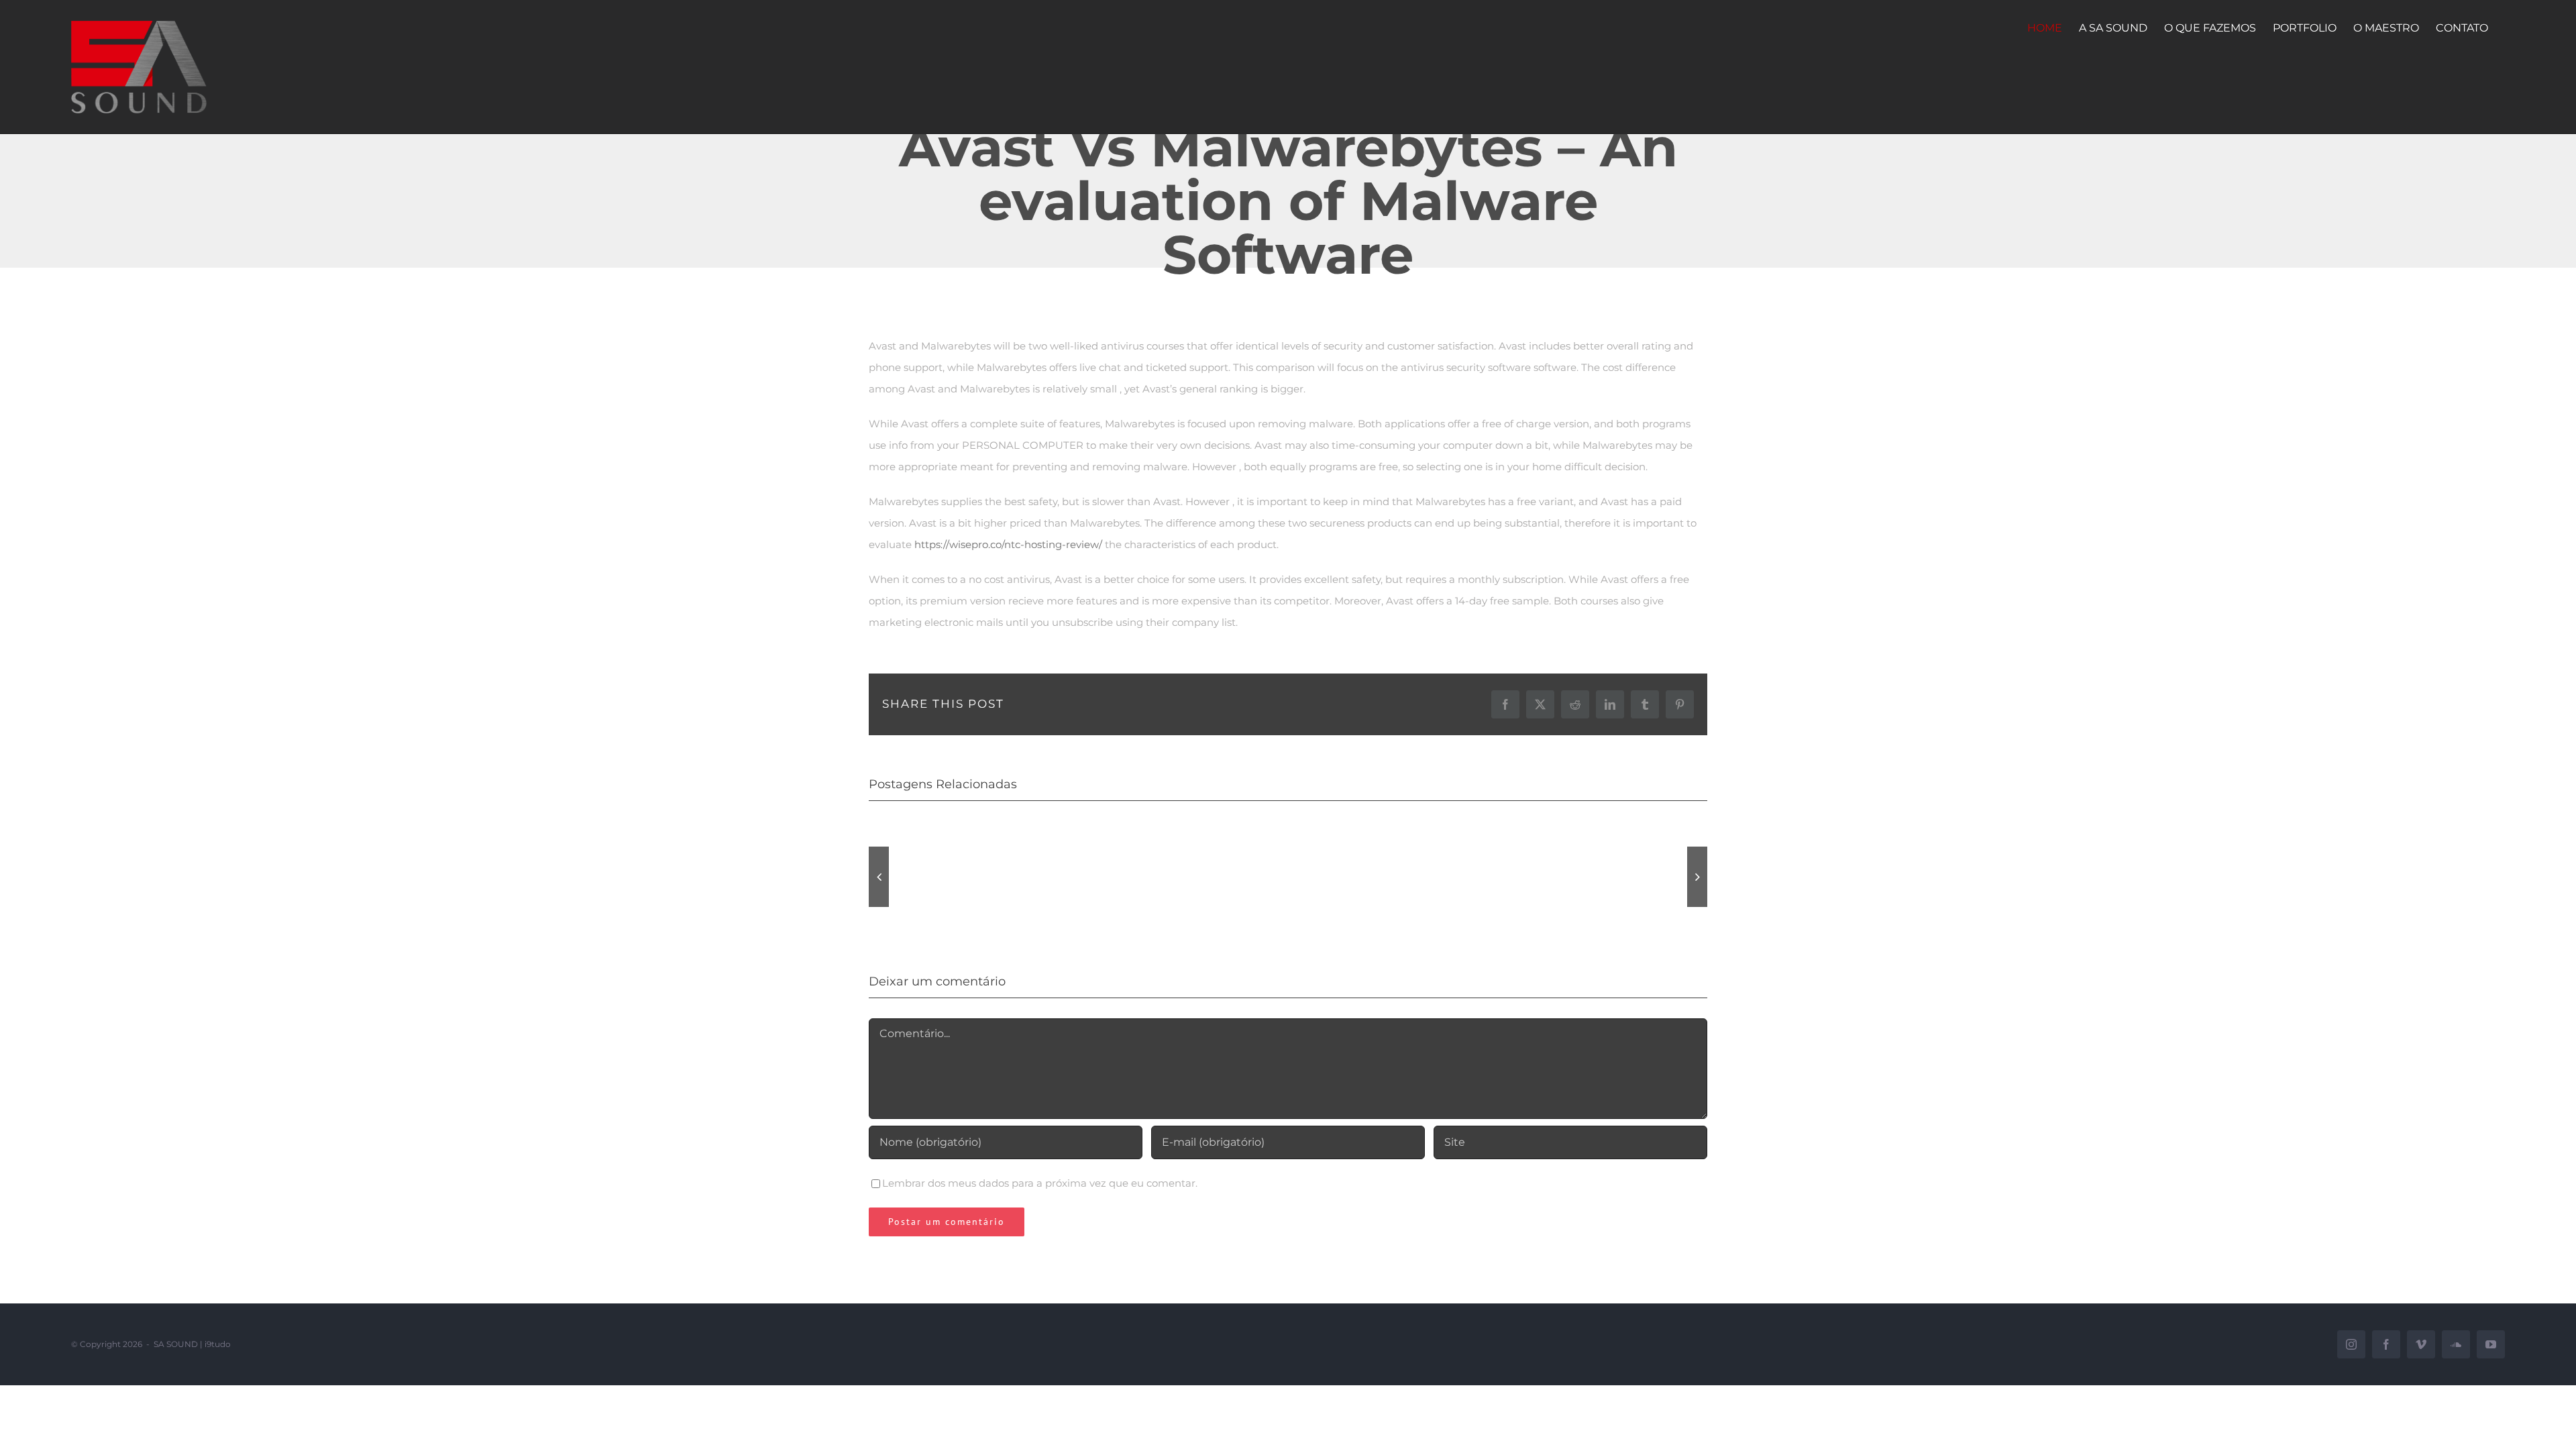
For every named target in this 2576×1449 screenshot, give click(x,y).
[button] (879, 877)
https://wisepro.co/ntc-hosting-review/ (1008, 544)
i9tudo (218, 1344)
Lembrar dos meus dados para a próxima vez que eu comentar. (1040, 1183)
